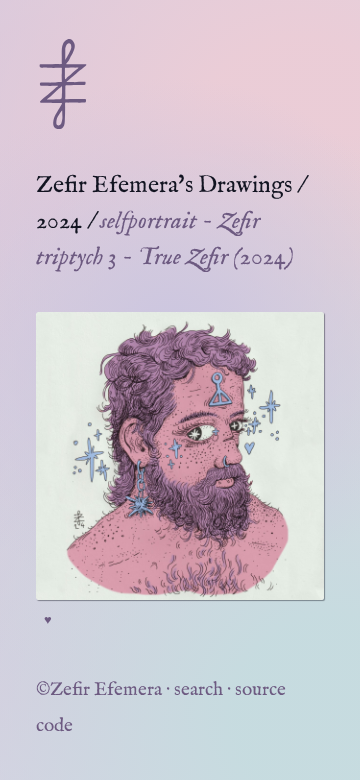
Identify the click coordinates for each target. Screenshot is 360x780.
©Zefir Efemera (99, 690)
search (198, 690)
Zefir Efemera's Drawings (164, 185)
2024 (59, 221)
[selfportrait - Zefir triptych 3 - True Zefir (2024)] (180, 456)
